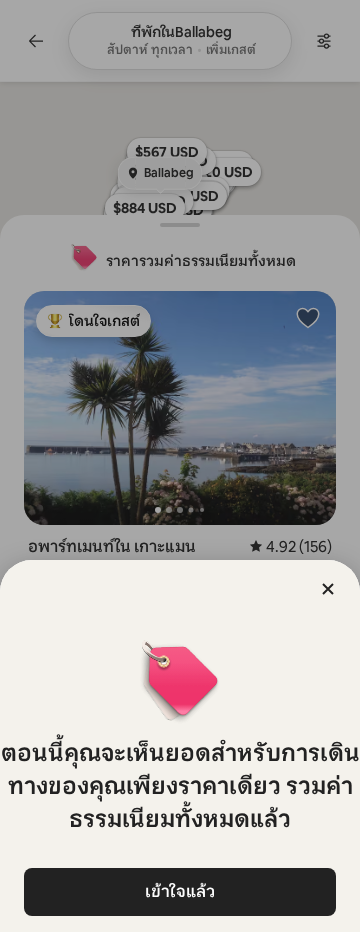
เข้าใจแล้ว (180, 891)
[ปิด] (328, 589)
